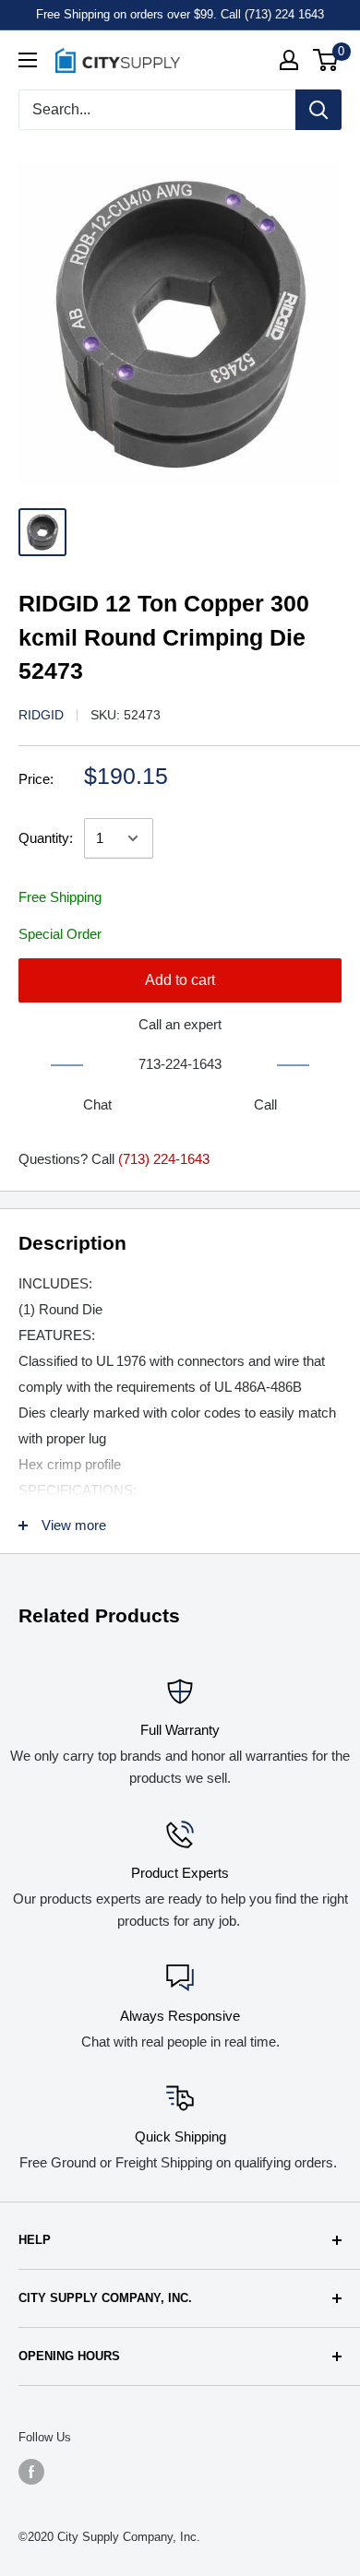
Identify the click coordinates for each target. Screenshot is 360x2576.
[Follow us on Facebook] (31, 2472)
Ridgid (41, 715)
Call (265, 1104)
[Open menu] (28, 60)
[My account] (289, 60)
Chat (97, 1104)
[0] (326, 60)
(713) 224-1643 (164, 1159)
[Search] (318, 110)
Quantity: (46, 838)
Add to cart (180, 980)
